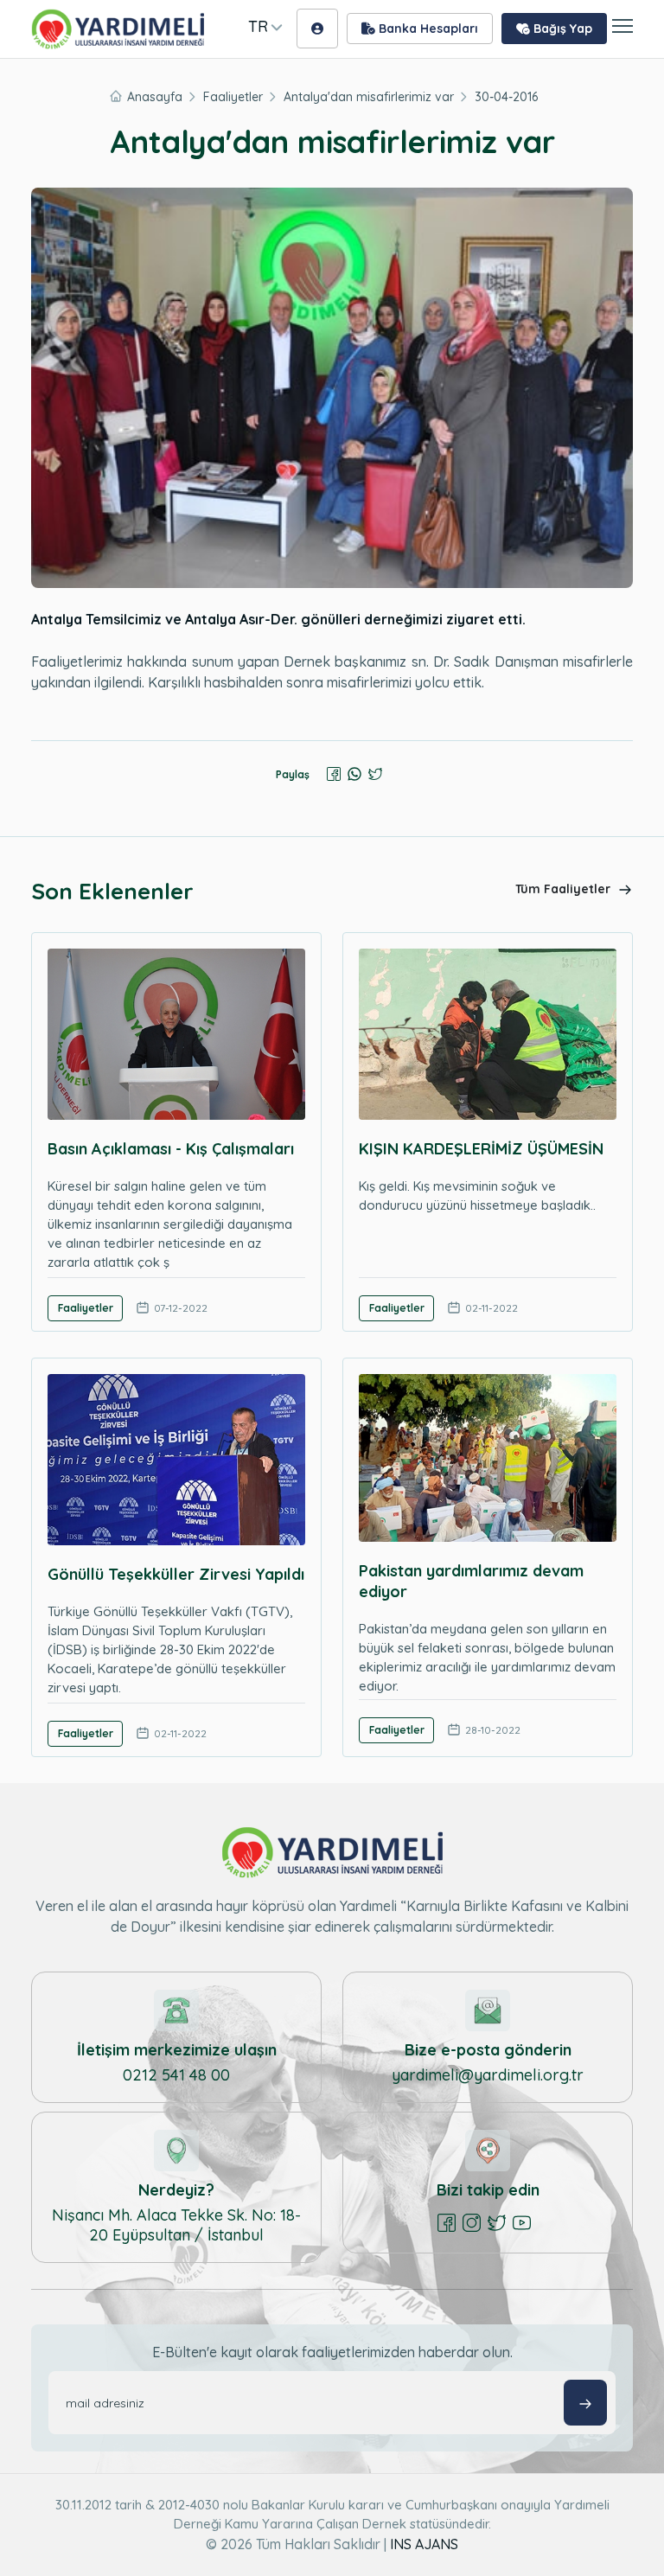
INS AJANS (424, 2544)
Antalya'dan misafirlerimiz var (369, 97)
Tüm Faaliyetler (565, 889)
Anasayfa (155, 97)
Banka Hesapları (427, 29)
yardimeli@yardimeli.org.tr (488, 2075)
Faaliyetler (233, 97)
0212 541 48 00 (176, 2075)
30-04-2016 (506, 97)
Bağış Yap (561, 29)
